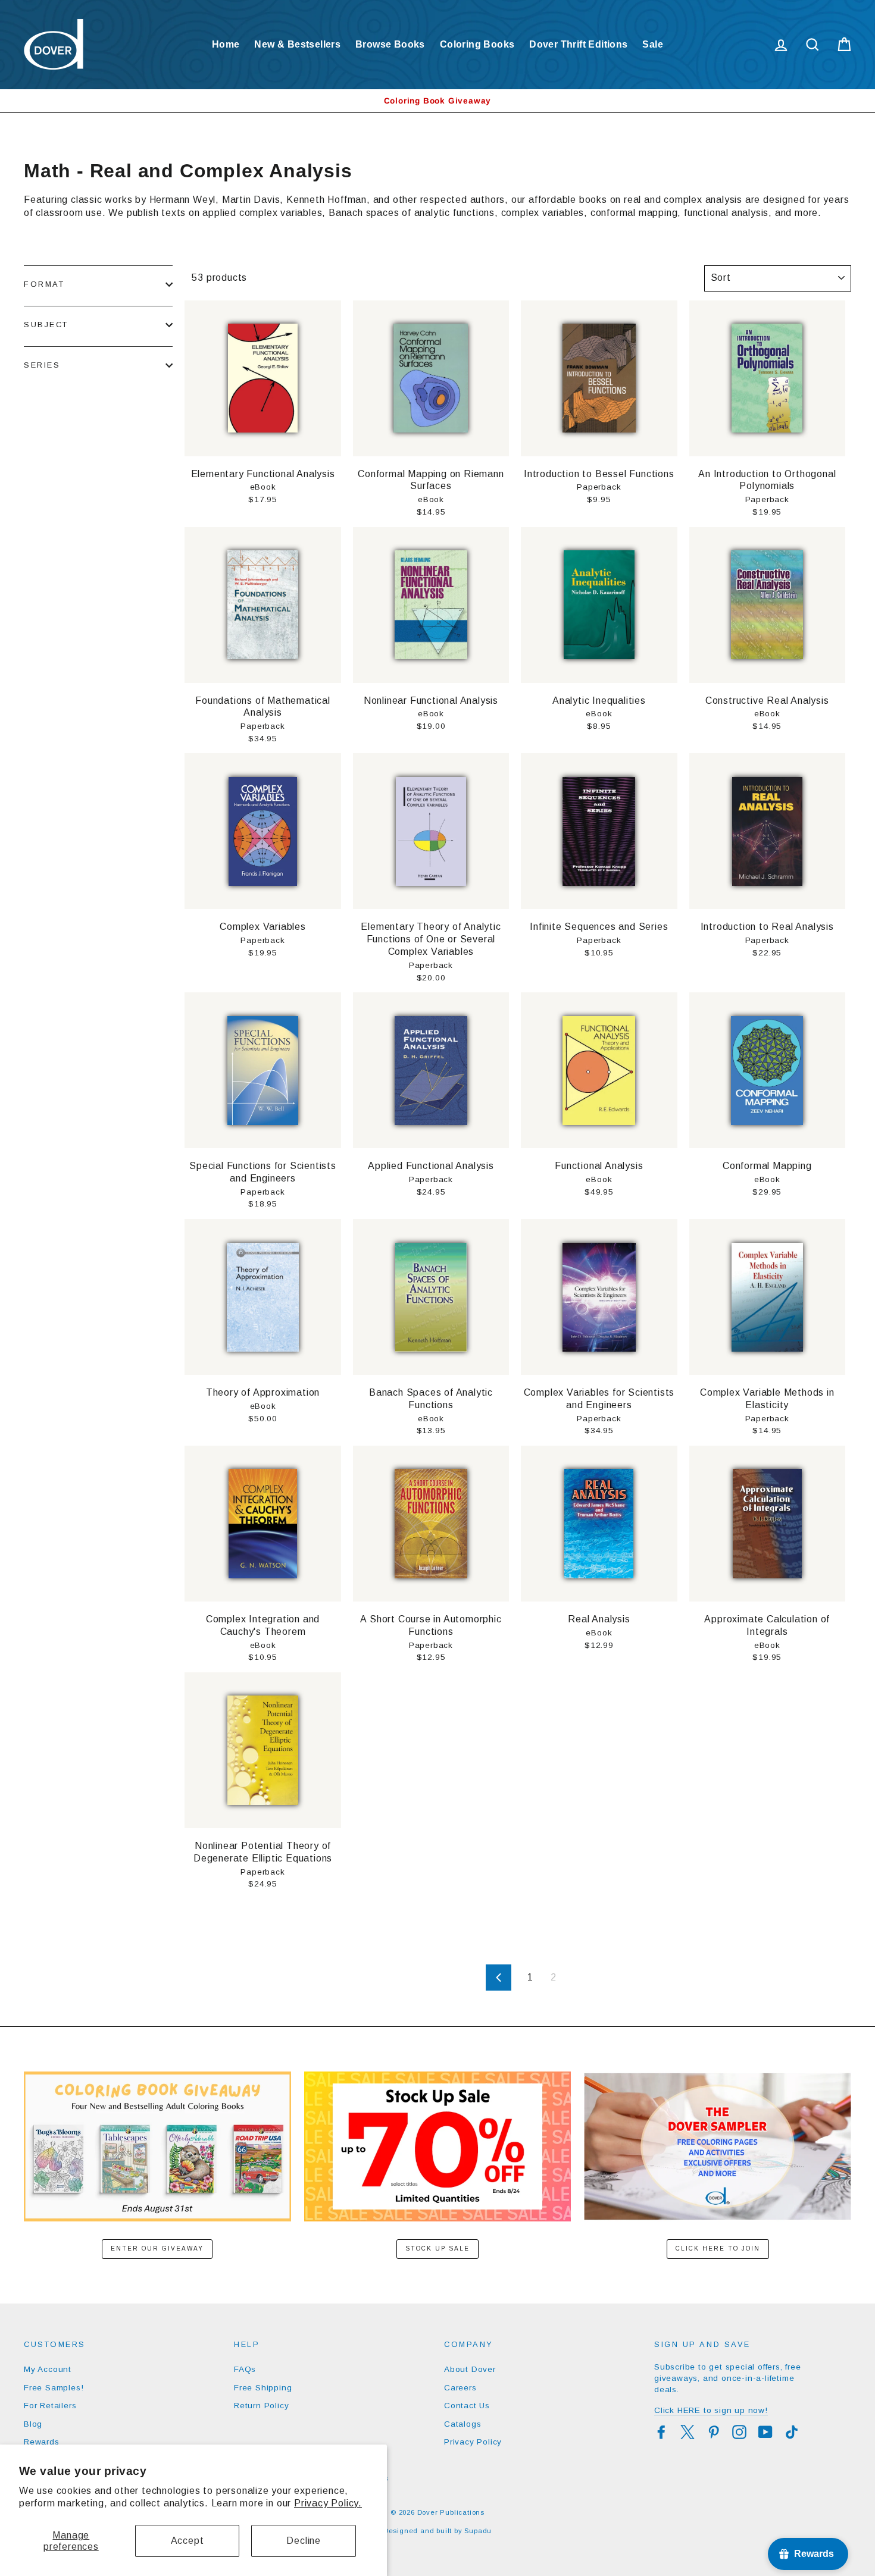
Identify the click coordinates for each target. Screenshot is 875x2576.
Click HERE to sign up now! (711, 2410)
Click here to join (718, 2248)
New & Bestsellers (297, 44)
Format (44, 284)
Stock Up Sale (437, 2248)
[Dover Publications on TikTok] (792, 2432)
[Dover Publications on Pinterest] (714, 2432)
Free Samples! (54, 2388)
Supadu (478, 2531)
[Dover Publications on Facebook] (661, 2432)
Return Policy (261, 2406)
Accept (187, 2541)
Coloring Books (477, 44)
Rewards (42, 2442)
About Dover (470, 2369)
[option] (437, 101)
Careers (460, 2388)
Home (226, 44)
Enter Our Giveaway (157, 2248)
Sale (653, 44)
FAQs (245, 2369)
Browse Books (390, 44)
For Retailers (50, 2406)
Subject (46, 325)
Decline (304, 2541)
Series (42, 365)
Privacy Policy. (328, 2503)
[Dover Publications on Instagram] (739, 2432)
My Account (48, 2369)
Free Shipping (263, 2388)
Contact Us (467, 2406)
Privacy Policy (473, 2442)
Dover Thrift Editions (578, 44)
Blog (33, 2424)
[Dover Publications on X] (687, 2432)
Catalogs (462, 2424)
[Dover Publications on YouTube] (765, 2432)
